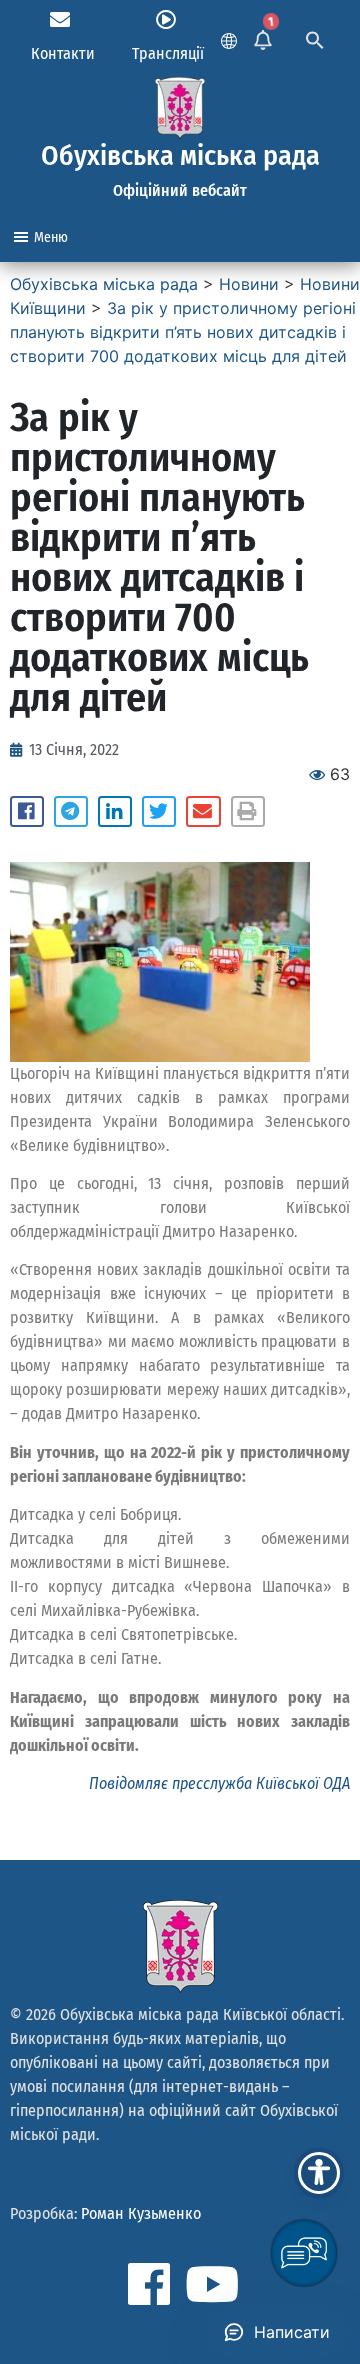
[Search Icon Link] (315, 38)
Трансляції (168, 53)
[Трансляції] (166, 20)
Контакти (63, 53)
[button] (27, 812)
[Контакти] (60, 20)
